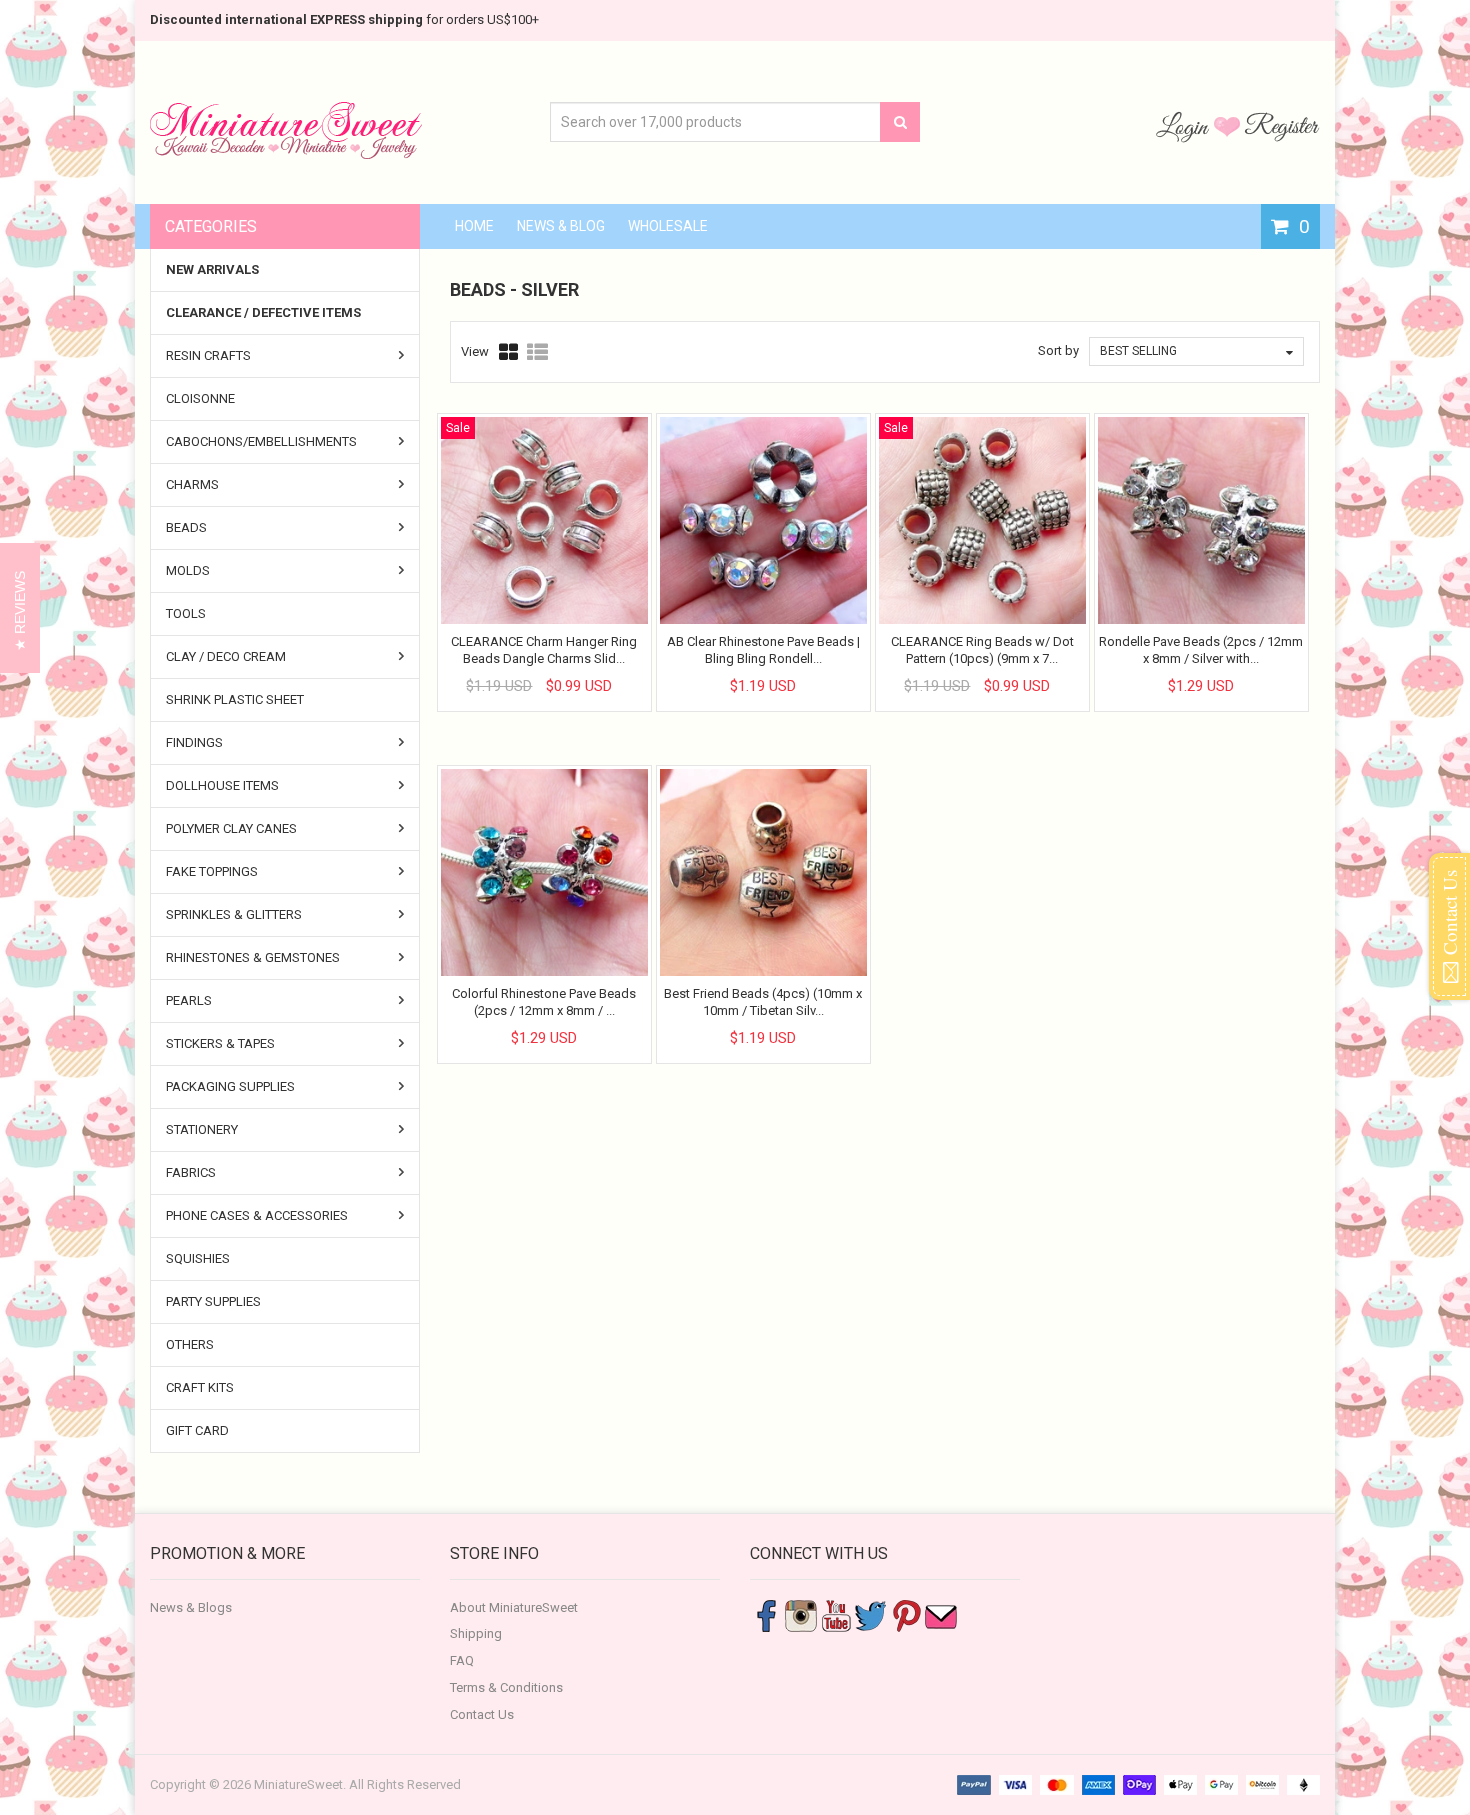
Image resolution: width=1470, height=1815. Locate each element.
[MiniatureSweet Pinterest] (906, 1614)
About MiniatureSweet (514, 1607)
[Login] (1185, 126)
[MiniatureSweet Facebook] (766, 1614)
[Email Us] (941, 1614)
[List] (537, 352)
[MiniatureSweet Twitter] (871, 1614)
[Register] (1282, 126)
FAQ (462, 1660)
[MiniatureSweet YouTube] (836, 1614)
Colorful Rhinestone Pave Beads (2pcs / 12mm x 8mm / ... (544, 1001)
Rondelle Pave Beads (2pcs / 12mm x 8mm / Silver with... (1201, 649)
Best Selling (1138, 351)
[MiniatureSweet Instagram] (801, 1614)
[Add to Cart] (526, 669)
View (475, 351)
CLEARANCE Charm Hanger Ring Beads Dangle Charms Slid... (544, 649)
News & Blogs (191, 1607)
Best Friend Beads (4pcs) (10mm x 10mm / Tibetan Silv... (763, 1001)
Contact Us (482, 1714)
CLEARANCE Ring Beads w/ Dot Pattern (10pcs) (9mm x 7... (982, 649)
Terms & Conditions (506, 1687)
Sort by (1058, 350)
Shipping (476, 1633)
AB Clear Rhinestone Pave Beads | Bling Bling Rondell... (763, 649)
